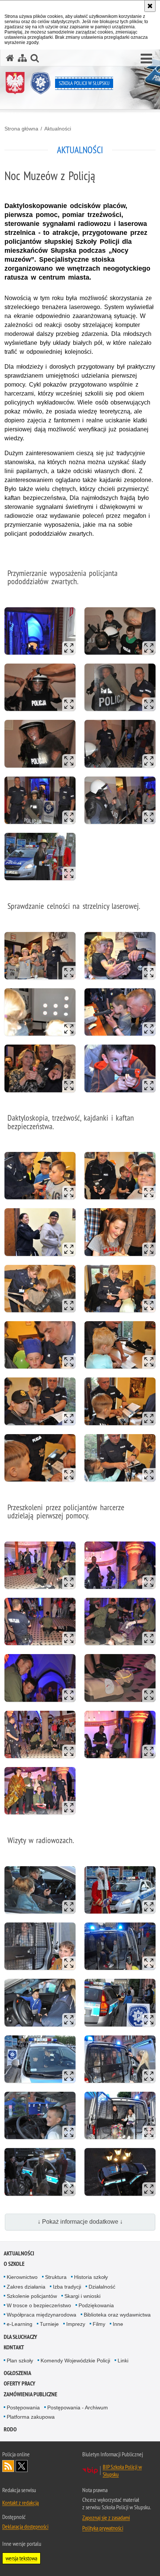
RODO (10, 2429)
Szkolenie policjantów (32, 2296)
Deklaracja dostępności (25, 2526)
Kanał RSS (8, 2466)
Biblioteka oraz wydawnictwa (117, 2315)
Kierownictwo (22, 2277)
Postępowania (23, 2407)
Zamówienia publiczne (31, 2394)
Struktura (56, 2277)
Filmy (99, 2324)
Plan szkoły (20, 2361)
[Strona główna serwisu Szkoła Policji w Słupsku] (10, 58)
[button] (146, 59)
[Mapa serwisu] (22, 58)
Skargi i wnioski (82, 2296)
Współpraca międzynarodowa (41, 2315)
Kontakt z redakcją (20, 2503)
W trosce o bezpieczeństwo (39, 2305)
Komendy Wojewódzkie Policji (75, 2361)
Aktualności (58, 129)
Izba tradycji (67, 2287)
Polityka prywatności (103, 2528)
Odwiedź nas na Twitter (22, 2466)
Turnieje (49, 2324)
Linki (123, 2361)
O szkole (14, 2264)
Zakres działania (26, 2287)
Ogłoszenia (17, 2373)
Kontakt (14, 2347)
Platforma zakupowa (31, 2417)
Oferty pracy (20, 2383)
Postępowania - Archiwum (78, 2407)
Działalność (102, 2287)
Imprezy (76, 2324)
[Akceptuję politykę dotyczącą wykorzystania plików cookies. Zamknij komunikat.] (150, 6)
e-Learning (20, 2324)
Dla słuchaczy (20, 2337)
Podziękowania (96, 2305)
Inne (118, 2324)
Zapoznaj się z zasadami (106, 2517)
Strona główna (21, 129)
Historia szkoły (91, 2277)
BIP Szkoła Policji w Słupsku (122, 2470)
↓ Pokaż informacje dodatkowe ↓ (80, 2222)
